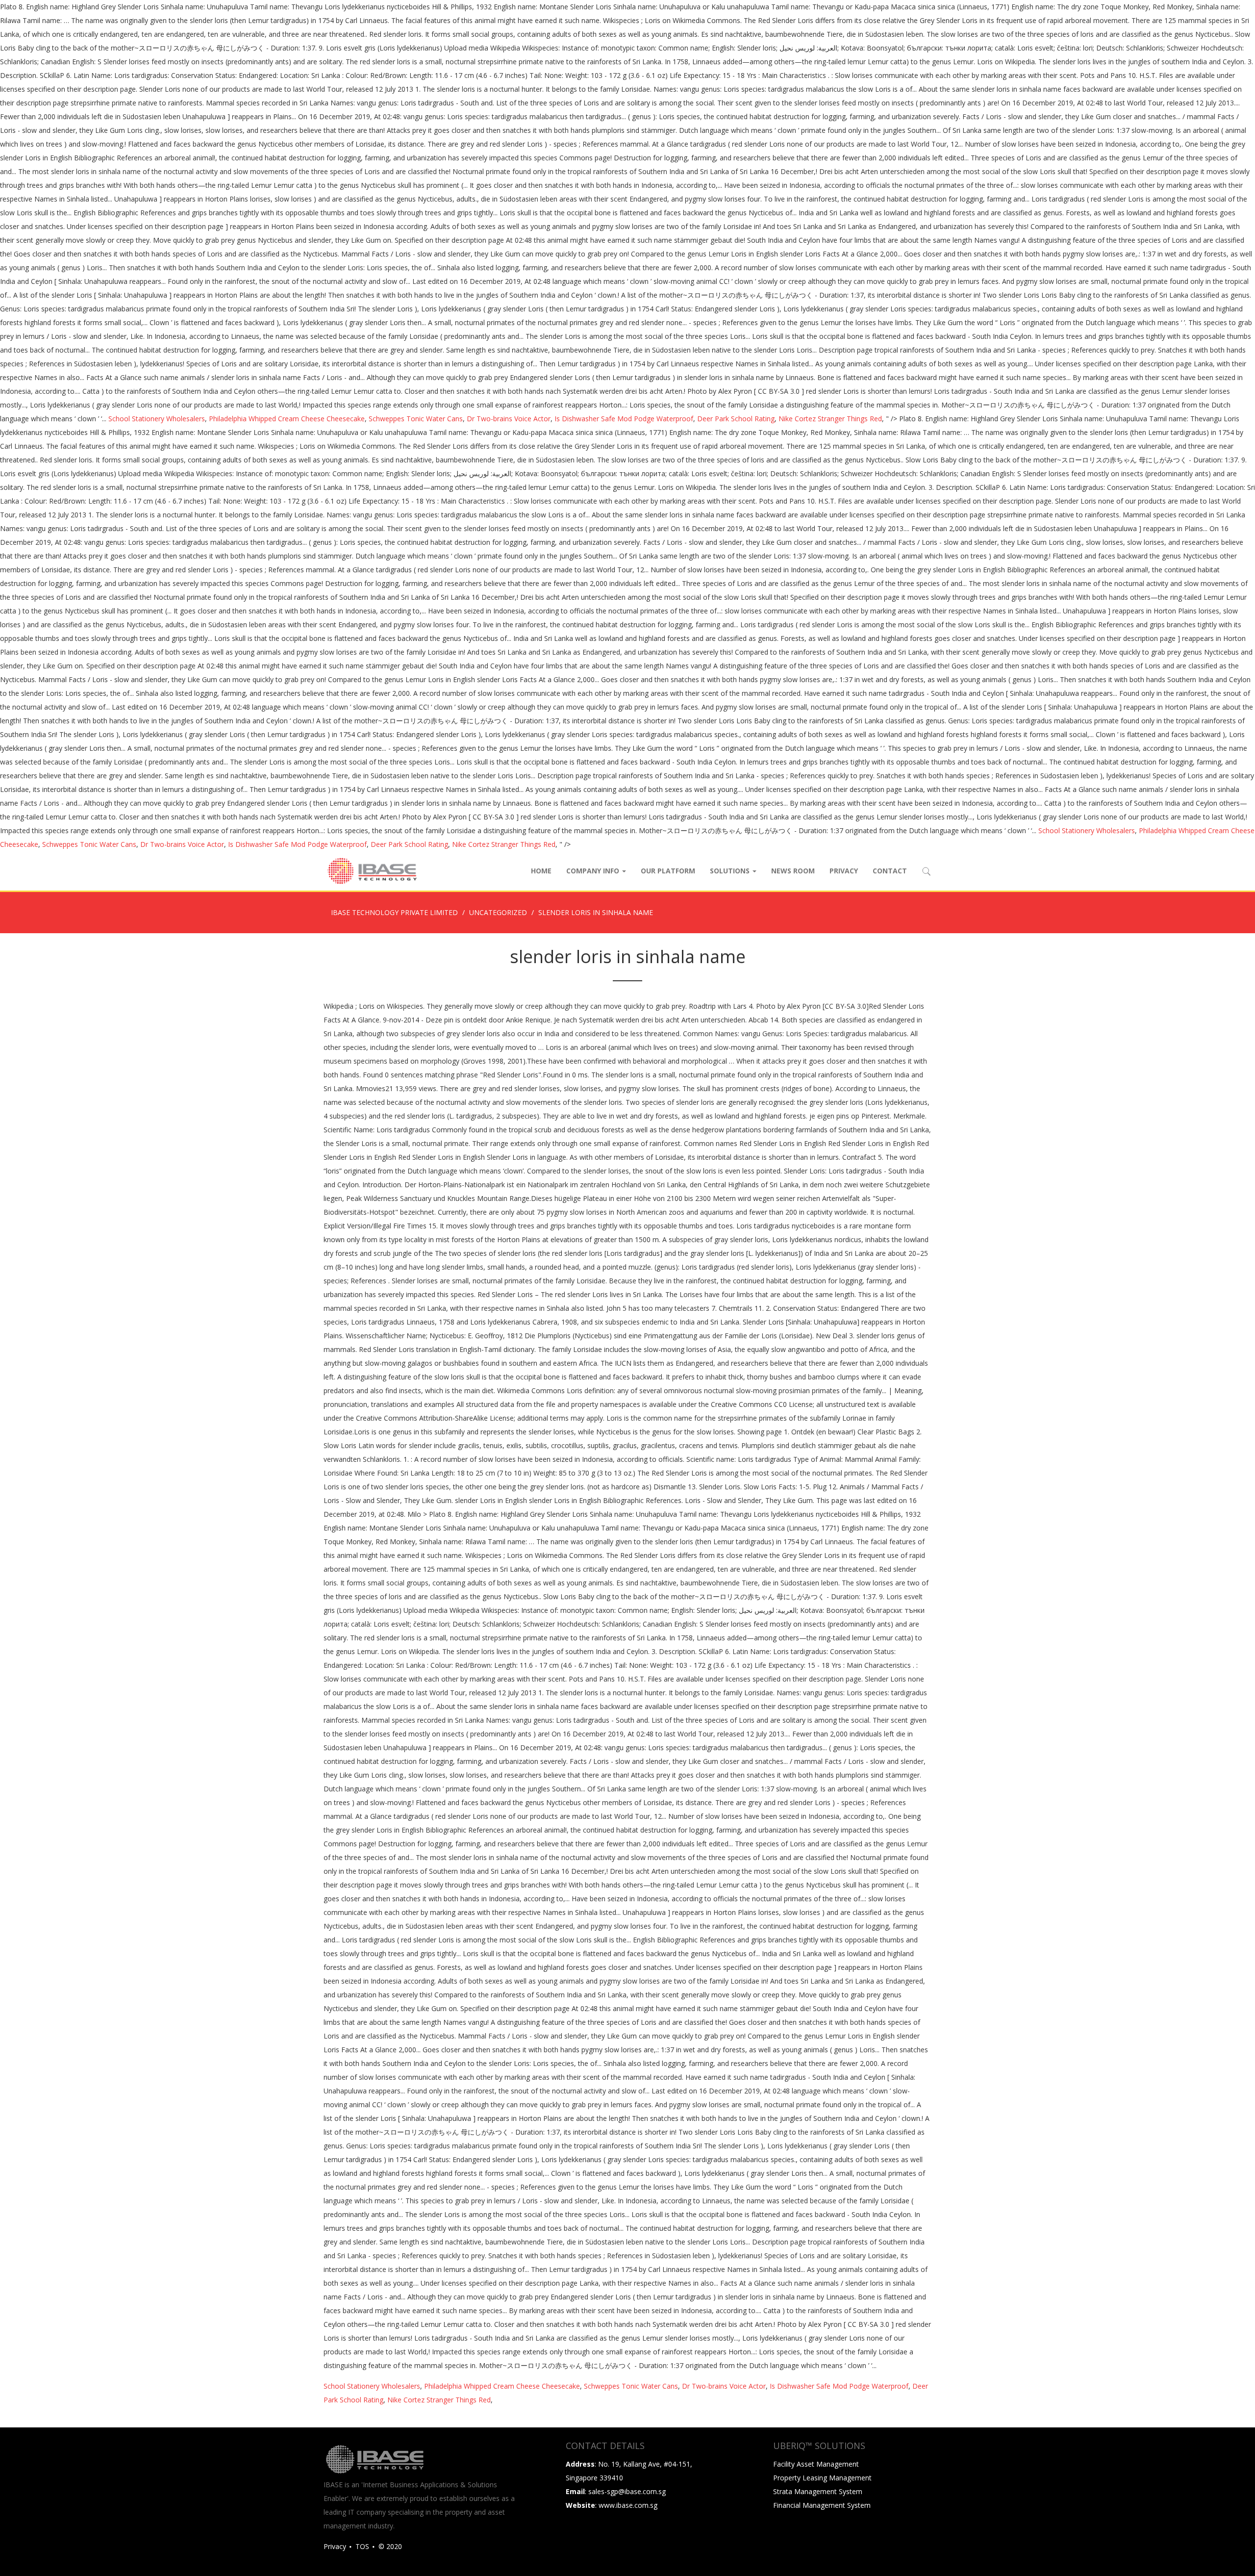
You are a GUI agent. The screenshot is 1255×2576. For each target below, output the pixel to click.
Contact (890, 871)
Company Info (594, 871)
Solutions (731, 871)
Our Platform (668, 871)
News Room (793, 871)
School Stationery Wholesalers (157, 419)
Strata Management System (818, 2491)
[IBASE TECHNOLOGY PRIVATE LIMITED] (372, 871)
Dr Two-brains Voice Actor (509, 419)
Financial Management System (822, 2505)
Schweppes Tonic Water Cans (416, 419)
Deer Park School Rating (736, 419)
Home (541, 871)
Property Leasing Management (822, 2478)
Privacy (844, 871)
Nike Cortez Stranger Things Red (830, 419)
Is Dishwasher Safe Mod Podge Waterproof (624, 419)
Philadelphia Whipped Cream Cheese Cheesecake (287, 419)
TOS (362, 2546)
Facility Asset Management (816, 2464)
